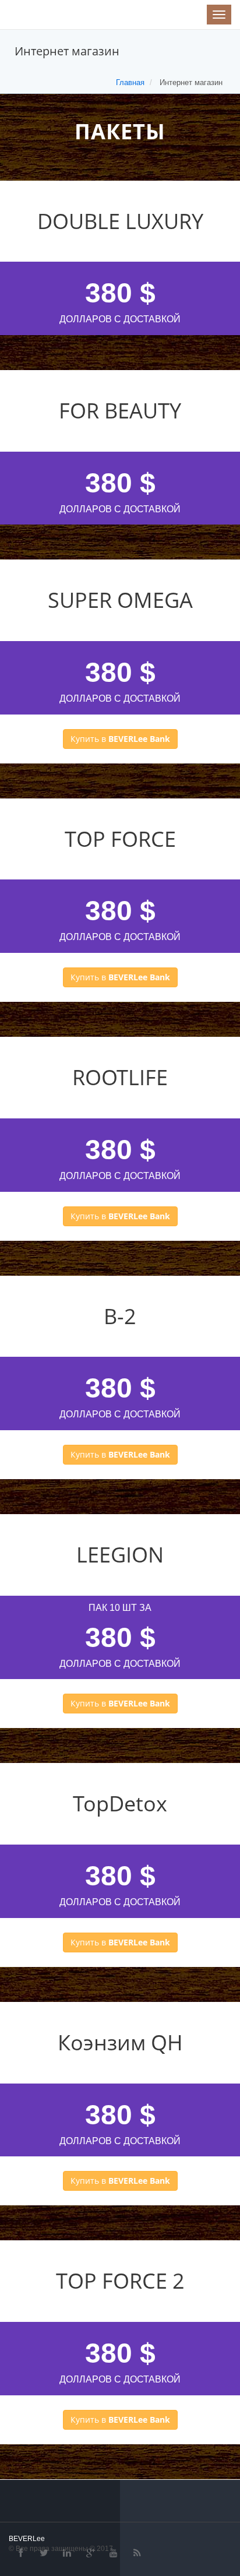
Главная (130, 82)
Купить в (120, 739)
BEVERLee (27, 2538)
